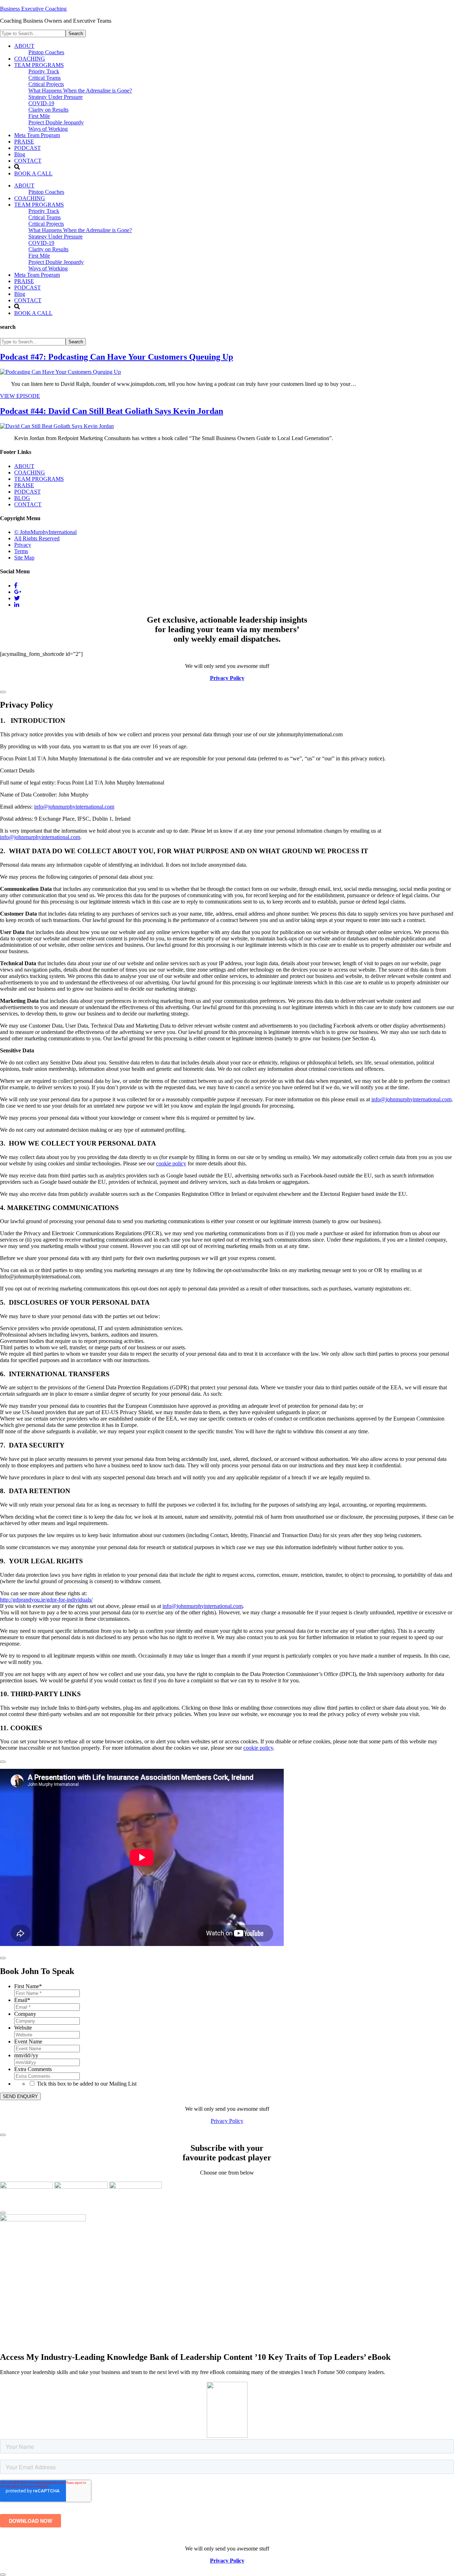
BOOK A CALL (33, 313)
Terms (21, 551)
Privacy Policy (227, 2121)
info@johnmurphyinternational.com (74, 807)
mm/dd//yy (26, 2055)
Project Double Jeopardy (56, 262)
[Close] (3, 692)
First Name (28, 1986)
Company (25, 2014)
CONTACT (28, 300)
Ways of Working (48, 268)
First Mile (39, 256)
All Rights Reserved (37, 538)
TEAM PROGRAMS (39, 205)
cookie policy (171, 1163)
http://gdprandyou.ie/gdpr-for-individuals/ (46, 1600)
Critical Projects (46, 224)
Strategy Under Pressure (56, 237)
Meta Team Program (37, 275)
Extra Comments (33, 2069)
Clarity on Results (48, 249)
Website (23, 2028)
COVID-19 (41, 243)
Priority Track (44, 211)
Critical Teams (45, 217)
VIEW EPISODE (20, 396)
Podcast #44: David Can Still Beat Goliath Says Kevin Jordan (112, 411)
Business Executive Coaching (33, 9)
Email (22, 2000)
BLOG (22, 498)
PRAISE (24, 281)
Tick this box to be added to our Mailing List (87, 2084)
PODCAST (27, 288)
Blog (20, 294)
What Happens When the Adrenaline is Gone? (80, 230)
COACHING (30, 198)
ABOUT (24, 185)
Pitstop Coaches (46, 192)
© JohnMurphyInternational (45, 532)
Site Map (24, 558)
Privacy (23, 545)
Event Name (28, 2041)
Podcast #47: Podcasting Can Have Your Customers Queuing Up (117, 357)
